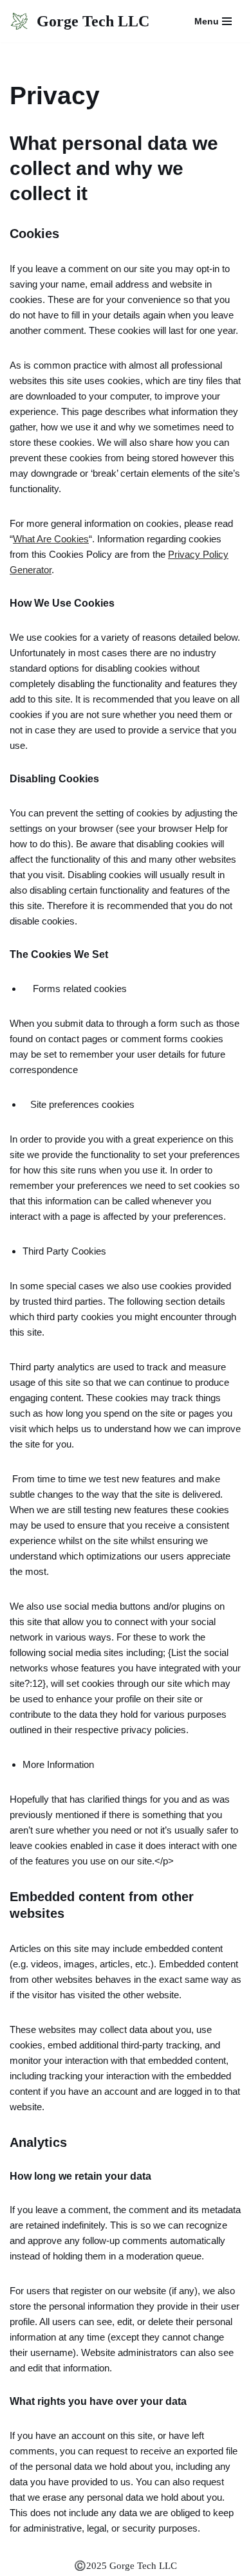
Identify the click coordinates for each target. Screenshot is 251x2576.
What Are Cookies (51, 539)
